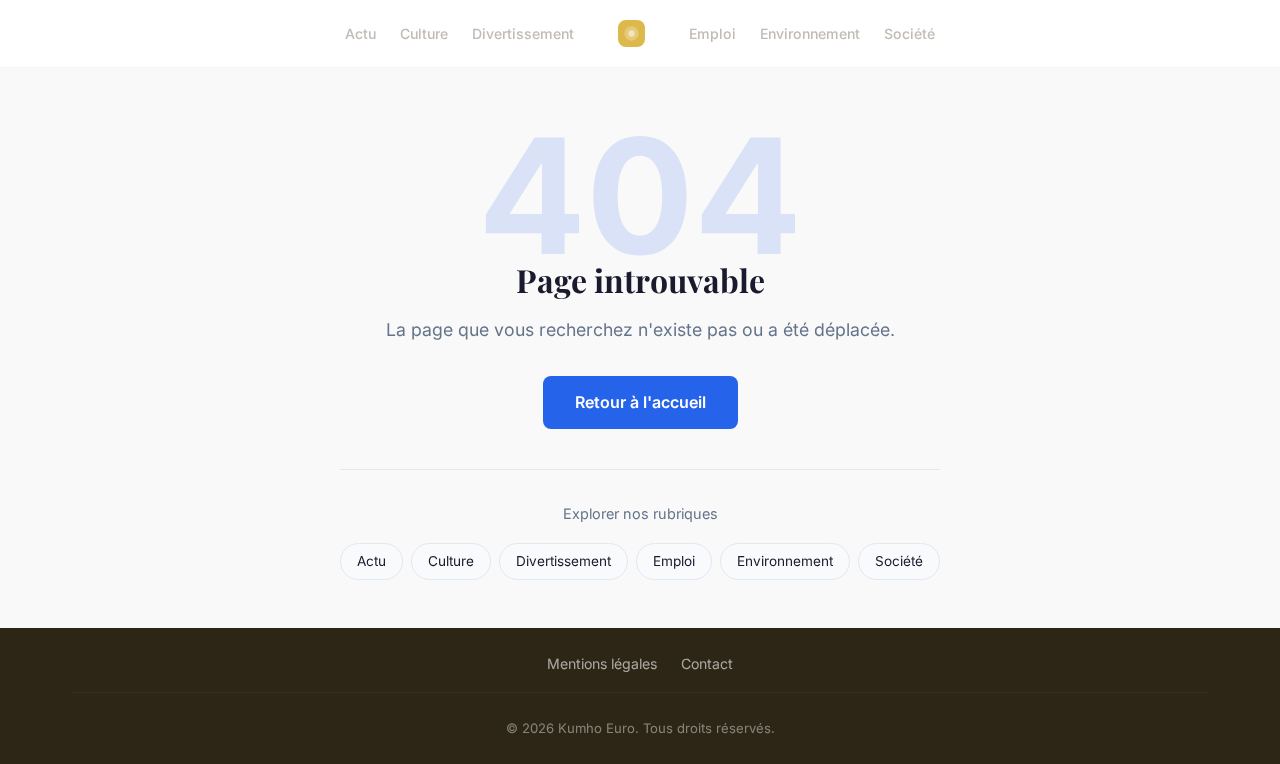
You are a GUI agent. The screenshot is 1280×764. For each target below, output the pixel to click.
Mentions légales (602, 663)
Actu (360, 33)
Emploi (712, 33)
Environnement (810, 33)
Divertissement (523, 33)
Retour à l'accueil (640, 402)
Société (909, 33)
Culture (424, 33)
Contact (707, 663)
